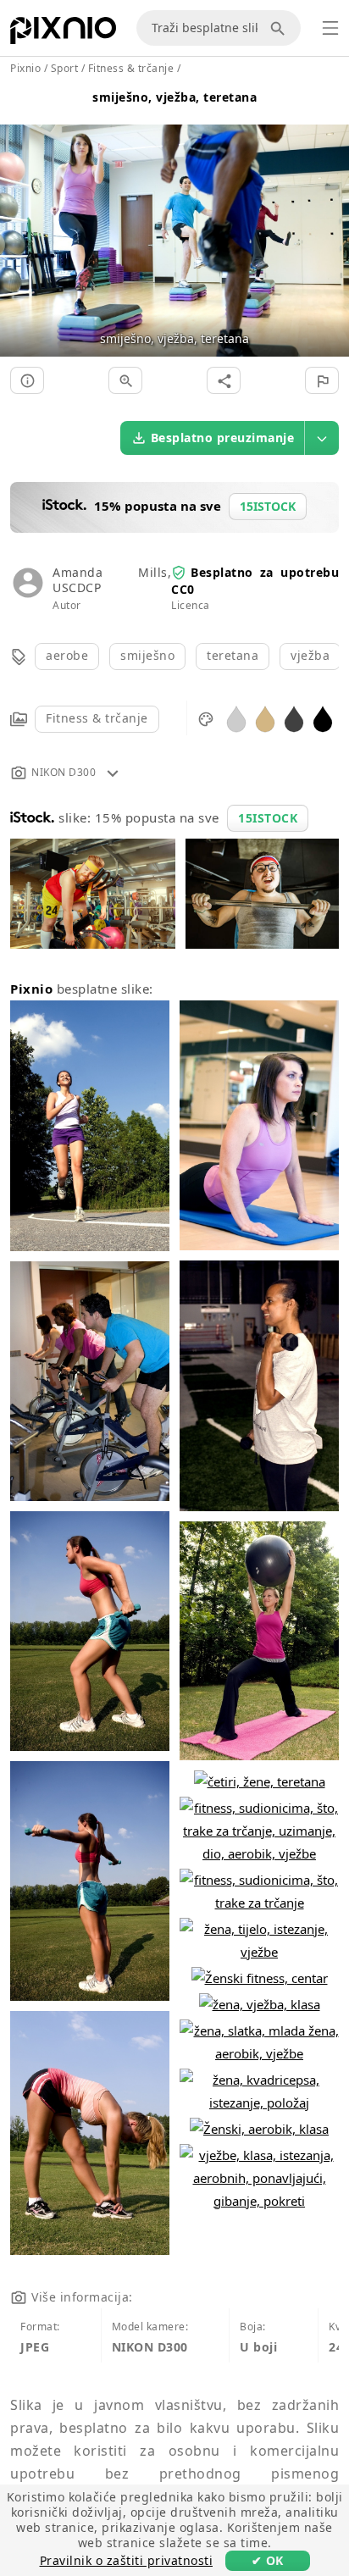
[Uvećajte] (125, 380)
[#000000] (323, 718)
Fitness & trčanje (97, 718)
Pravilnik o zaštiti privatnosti (127, 2560)
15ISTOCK (268, 818)
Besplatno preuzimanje (223, 438)
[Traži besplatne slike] (280, 28)
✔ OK (268, 2560)
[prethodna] (19, 220)
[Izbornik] (330, 28)
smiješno (147, 655)
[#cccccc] (236, 718)
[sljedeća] (330, 220)
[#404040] (294, 718)
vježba (310, 655)
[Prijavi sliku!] (322, 380)
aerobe (67, 655)
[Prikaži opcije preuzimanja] (322, 438)
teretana (233, 655)
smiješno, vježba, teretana (174, 97)
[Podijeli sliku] (224, 380)
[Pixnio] (63, 34)
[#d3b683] (265, 718)
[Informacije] (27, 380)
